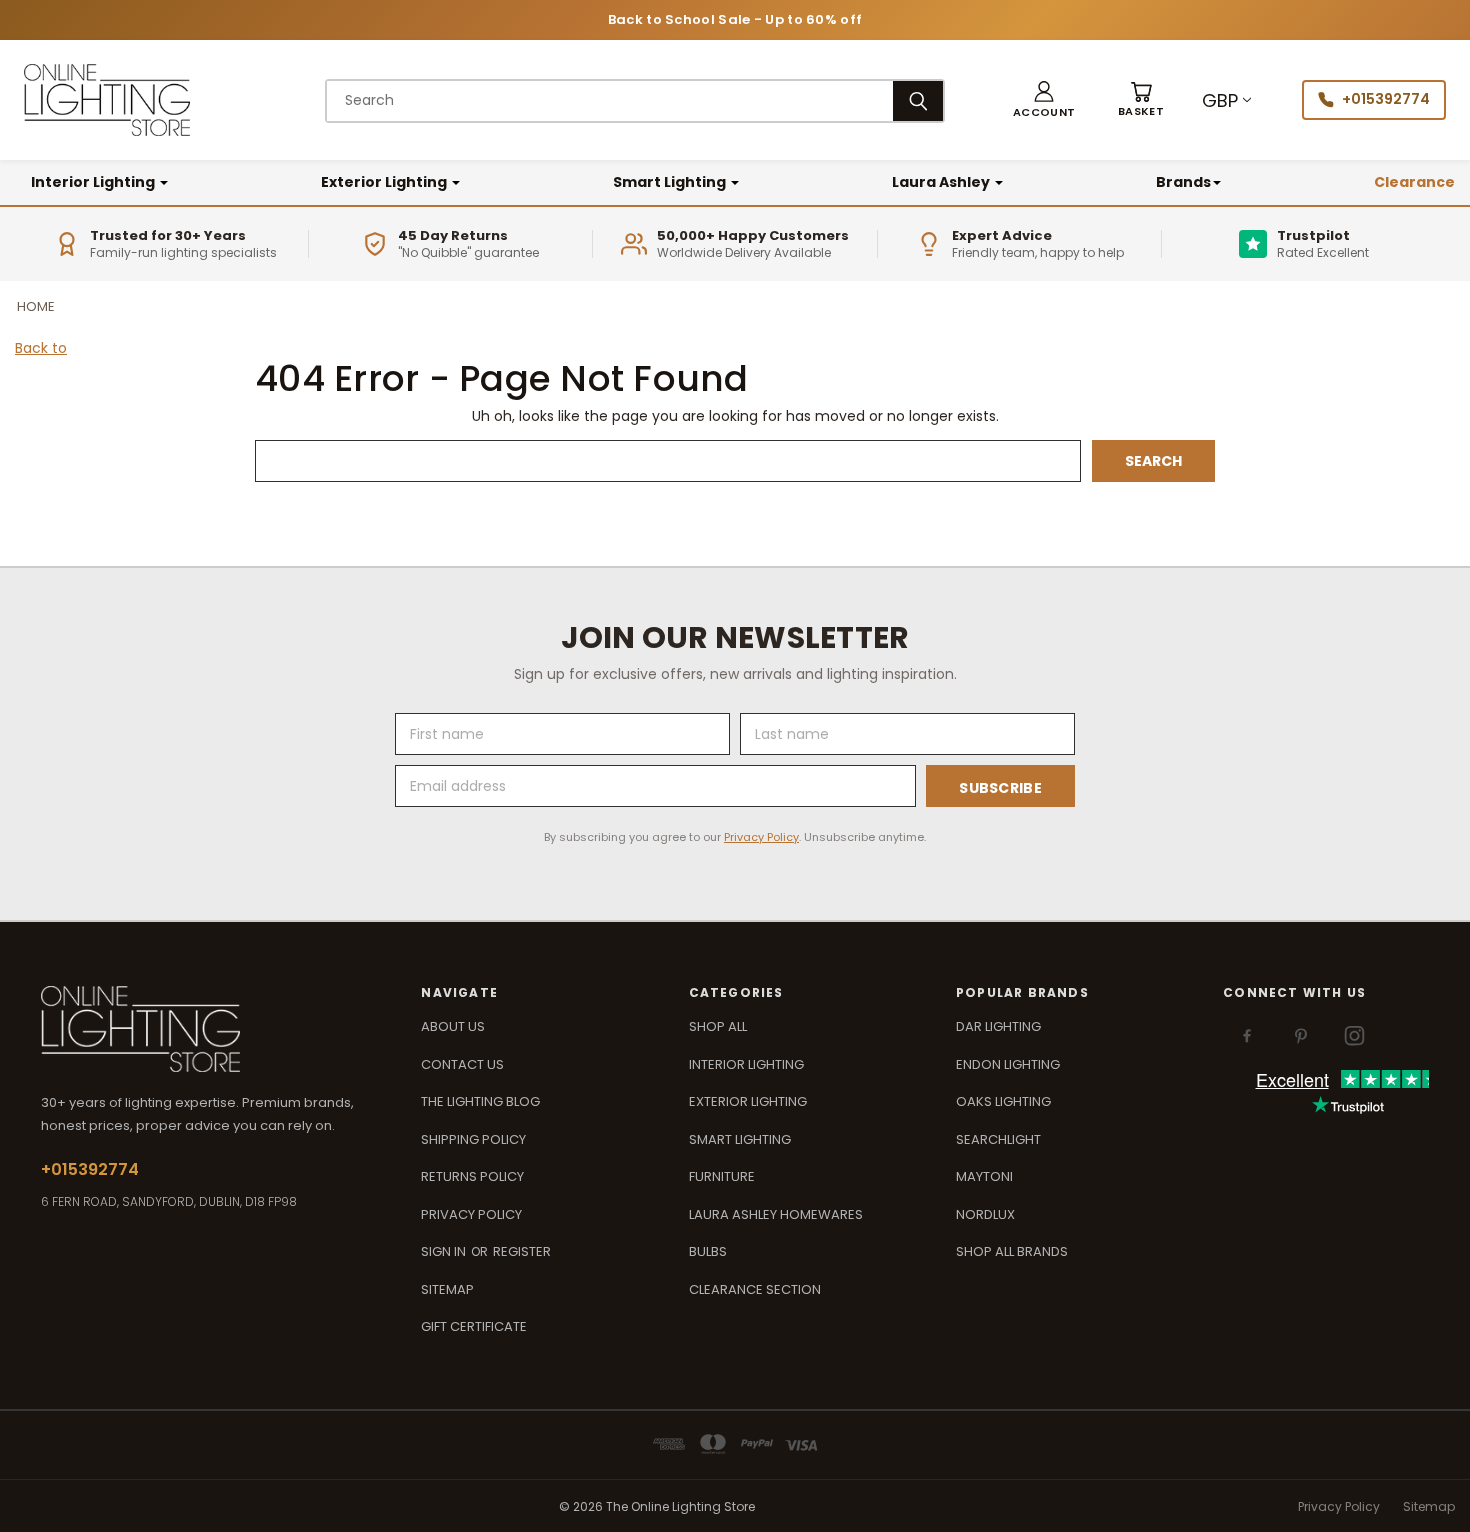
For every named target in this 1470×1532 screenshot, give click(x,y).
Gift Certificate (474, 1326)
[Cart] (1141, 100)
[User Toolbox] (1044, 100)
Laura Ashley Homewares (776, 1214)
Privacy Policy (761, 837)
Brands (1183, 182)
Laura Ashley (942, 182)
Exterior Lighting (385, 182)
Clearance (1414, 182)
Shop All (718, 1026)
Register (522, 1251)
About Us (453, 1026)
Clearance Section (755, 1289)
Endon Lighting (1008, 1064)
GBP (1220, 100)
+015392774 (1386, 99)
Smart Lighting (671, 182)
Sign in (445, 1251)
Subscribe (1000, 788)
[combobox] (610, 101)
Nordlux (985, 1214)
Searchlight (998, 1139)
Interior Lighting (94, 182)
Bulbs (708, 1251)
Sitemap (447, 1289)
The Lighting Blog (480, 1101)
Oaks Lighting (1003, 1101)
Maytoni (984, 1176)
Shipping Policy (473, 1139)
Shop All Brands (1012, 1251)
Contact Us (462, 1064)
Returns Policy (472, 1176)
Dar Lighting (998, 1026)
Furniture (722, 1176)
